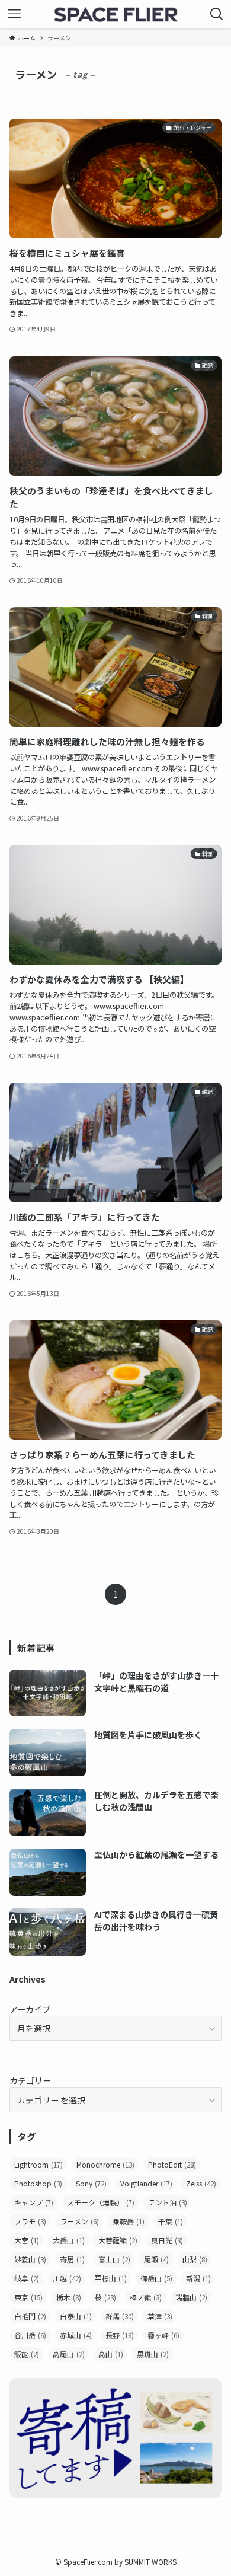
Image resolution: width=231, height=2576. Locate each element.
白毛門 (30, 2316)
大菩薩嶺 (118, 2240)
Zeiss (201, 2183)
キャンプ (34, 2202)
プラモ (30, 2221)
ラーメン (79, 2221)
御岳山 (156, 2278)
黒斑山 (153, 2354)
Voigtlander (146, 2183)
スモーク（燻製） (101, 2202)
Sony (91, 2183)
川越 (67, 2278)
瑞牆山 (191, 2297)
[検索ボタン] (217, 14)
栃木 (69, 2297)
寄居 (72, 2259)
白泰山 (76, 2316)
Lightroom (38, 2164)
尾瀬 (156, 2259)
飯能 (27, 2354)
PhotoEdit (172, 2164)
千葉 (171, 2221)
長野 (120, 2335)
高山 (111, 2354)
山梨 (195, 2259)
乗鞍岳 (129, 2221)
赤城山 (76, 2335)
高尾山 (69, 2354)
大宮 (27, 2240)
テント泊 (168, 2202)
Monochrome (105, 2164)
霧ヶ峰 (163, 2335)
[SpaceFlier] (115, 14)
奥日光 (167, 2240)
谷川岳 (30, 2335)
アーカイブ (30, 2009)
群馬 (120, 2316)
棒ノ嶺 (146, 2297)
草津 (160, 2316)
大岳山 (69, 2240)
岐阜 (27, 2278)
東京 (28, 2297)
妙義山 (30, 2259)
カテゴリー (30, 2080)
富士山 (114, 2259)
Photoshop (38, 2183)
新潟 (198, 2278)
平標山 (111, 2278)
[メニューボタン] (14, 14)
